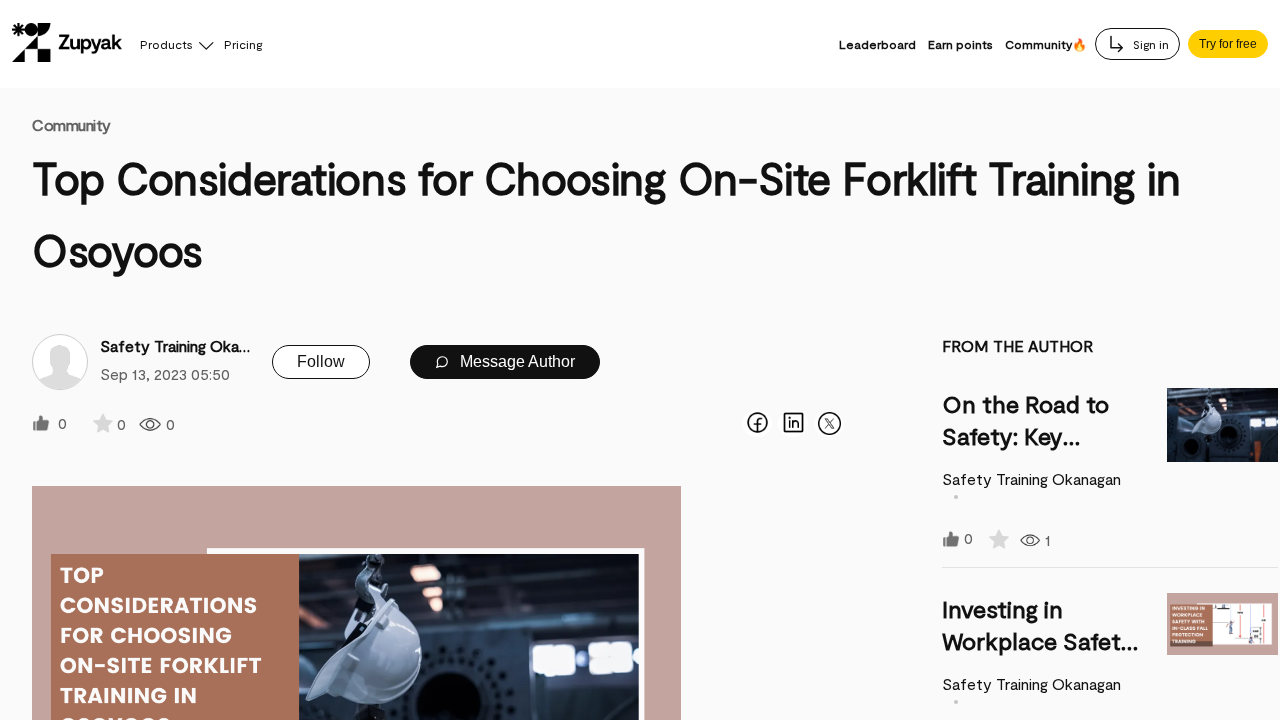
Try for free (1228, 44)
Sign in (1149, 44)
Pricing (243, 44)
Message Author (515, 361)
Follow (321, 361)
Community (71, 124)
